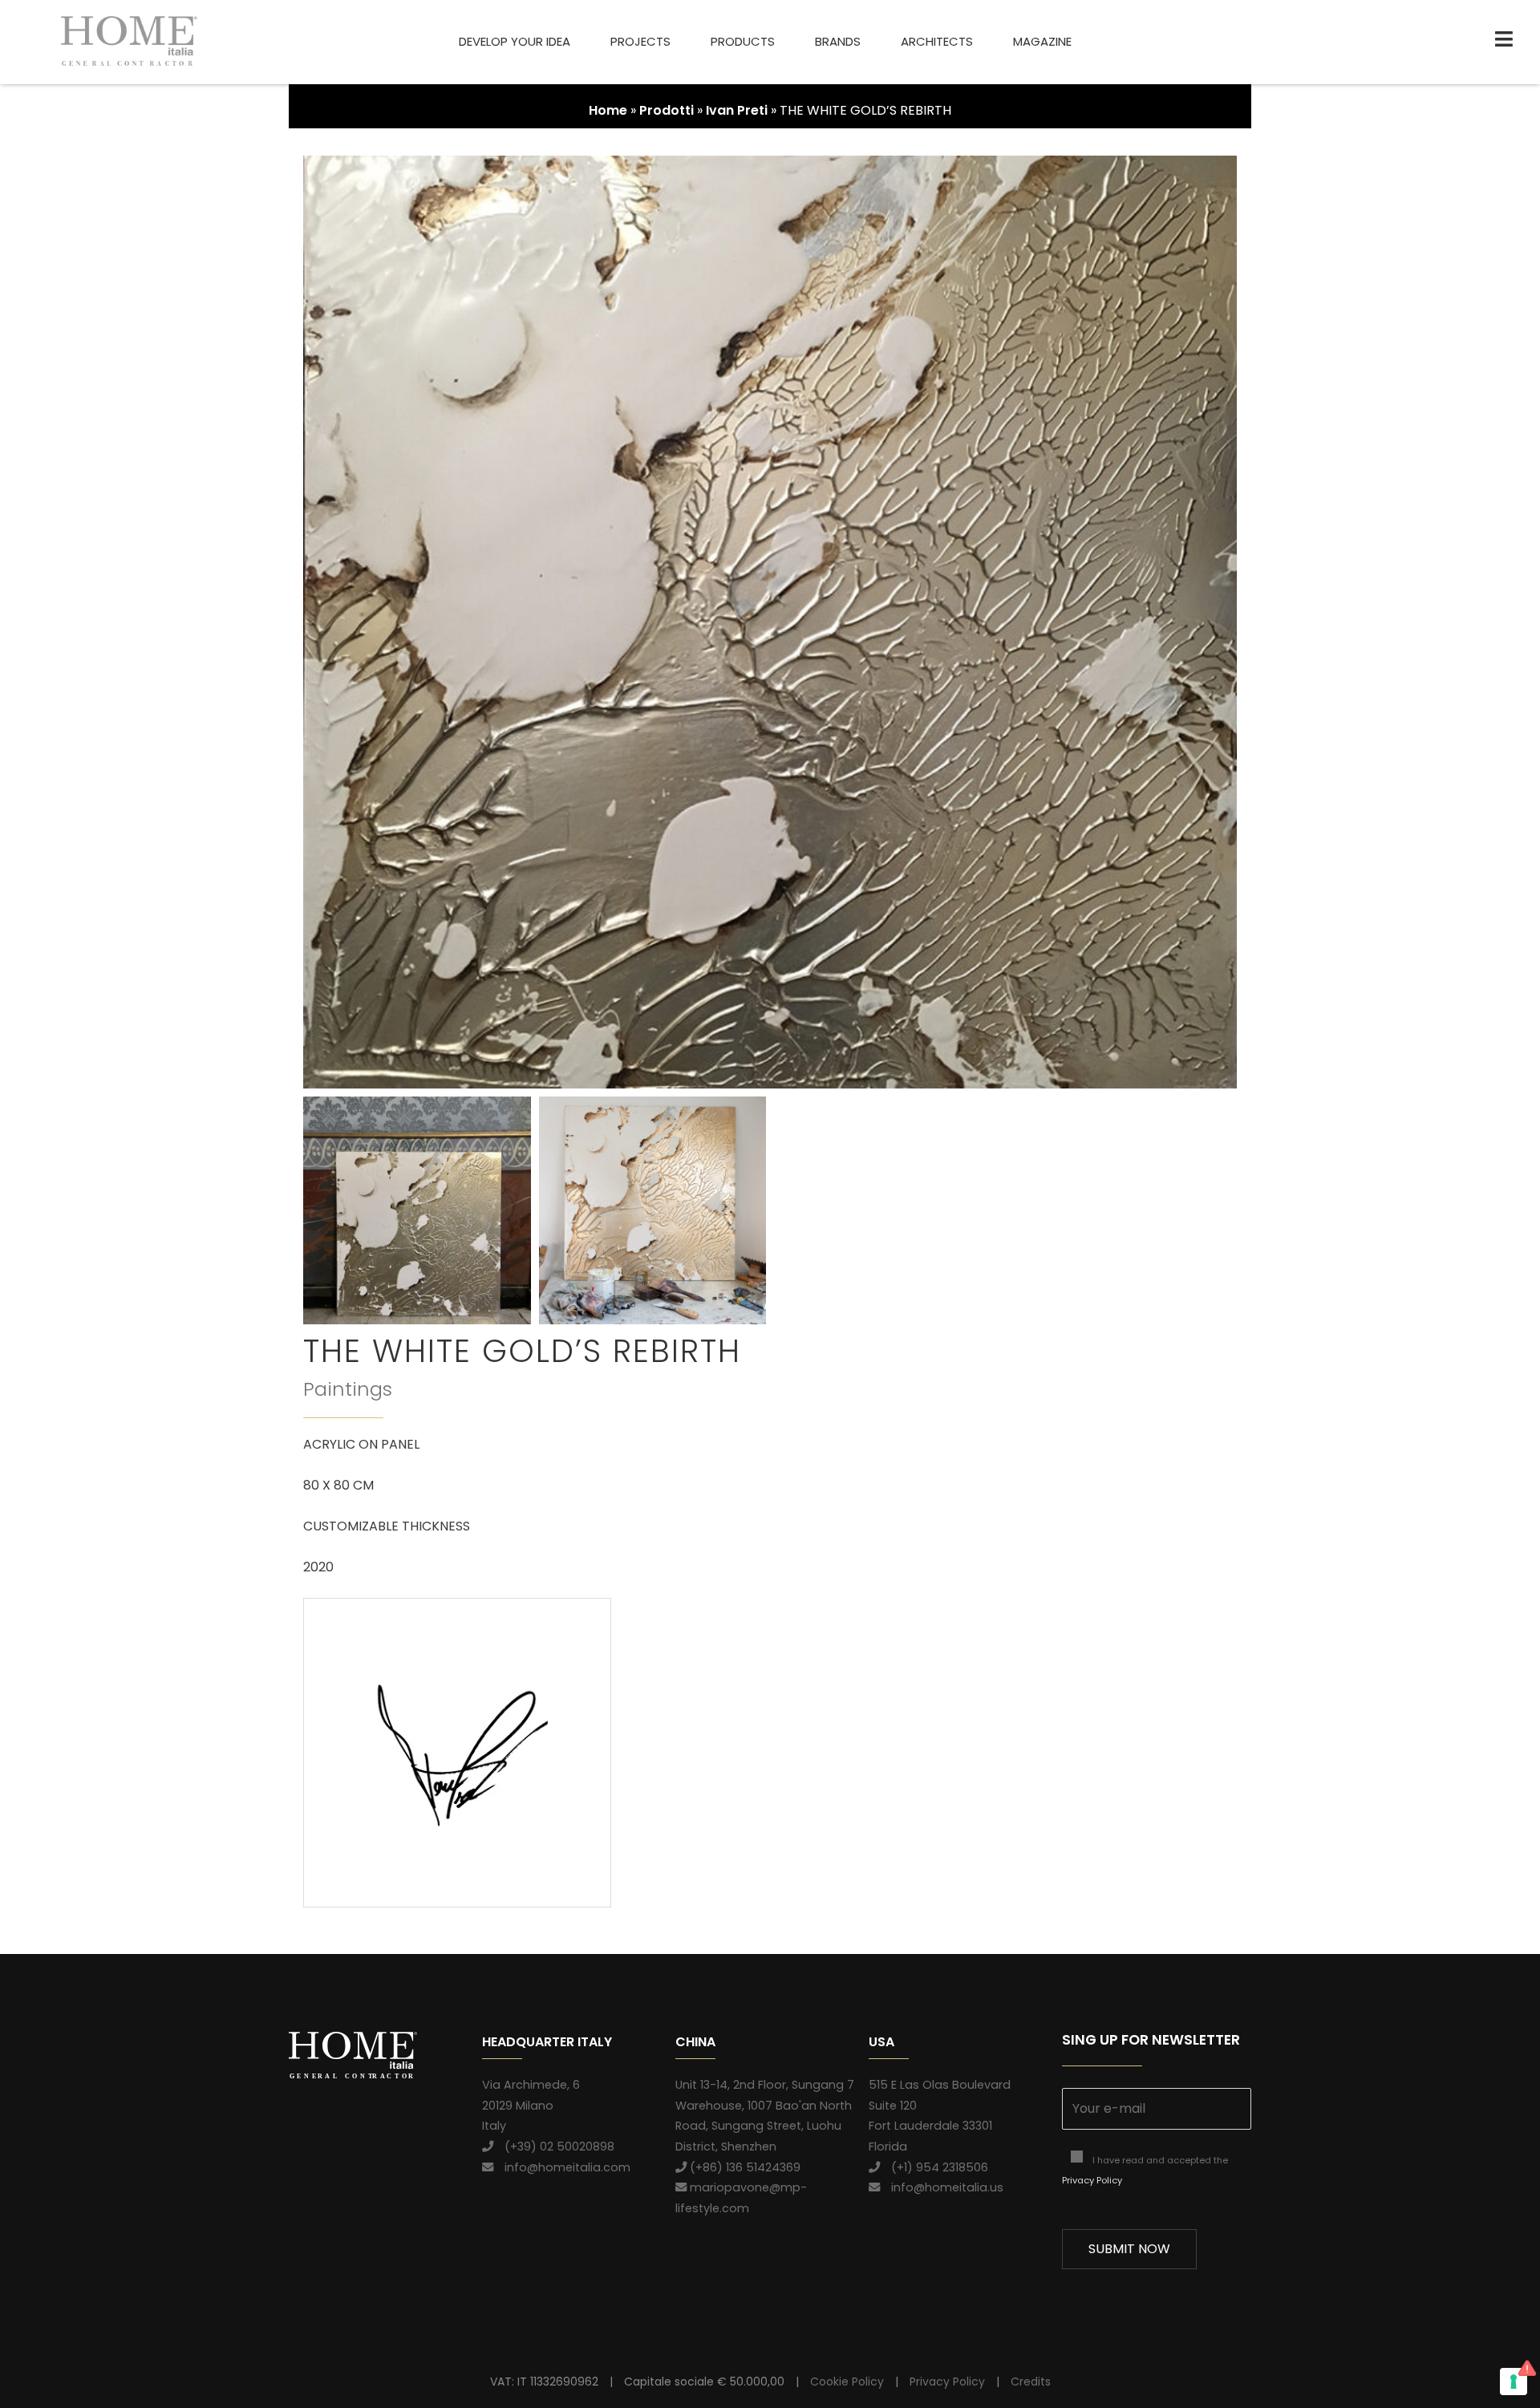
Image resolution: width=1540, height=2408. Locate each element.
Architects (937, 41)
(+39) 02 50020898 (554, 2147)
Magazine (1042, 41)
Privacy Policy (1092, 2180)
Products (743, 41)
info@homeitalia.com (562, 2167)
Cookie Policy (847, 2382)
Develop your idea (515, 41)
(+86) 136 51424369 (744, 2167)
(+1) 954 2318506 (934, 2167)
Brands (838, 41)
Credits (1031, 2382)
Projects (640, 41)
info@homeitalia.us (942, 2187)
